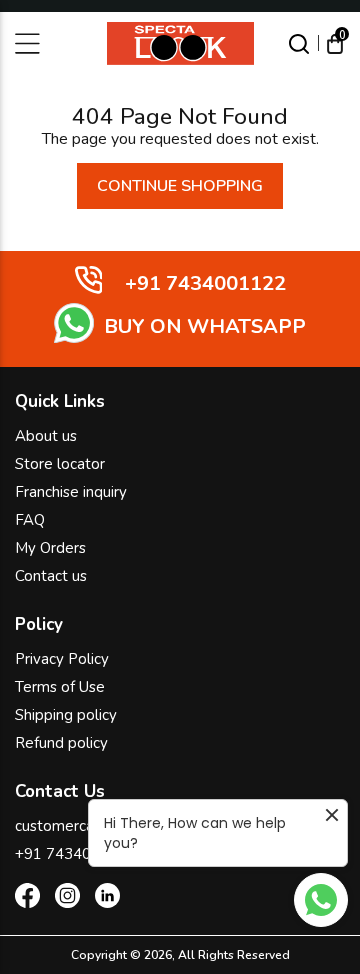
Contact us (51, 576)
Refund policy (61, 743)
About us (46, 436)
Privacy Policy (62, 659)
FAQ (30, 520)
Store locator (60, 464)
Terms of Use (60, 687)
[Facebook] (27, 899)
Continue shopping (180, 186)
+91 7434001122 (75, 854)
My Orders (50, 548)
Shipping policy (66, 715)
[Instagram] (67, 899)
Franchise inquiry (71, 492)
